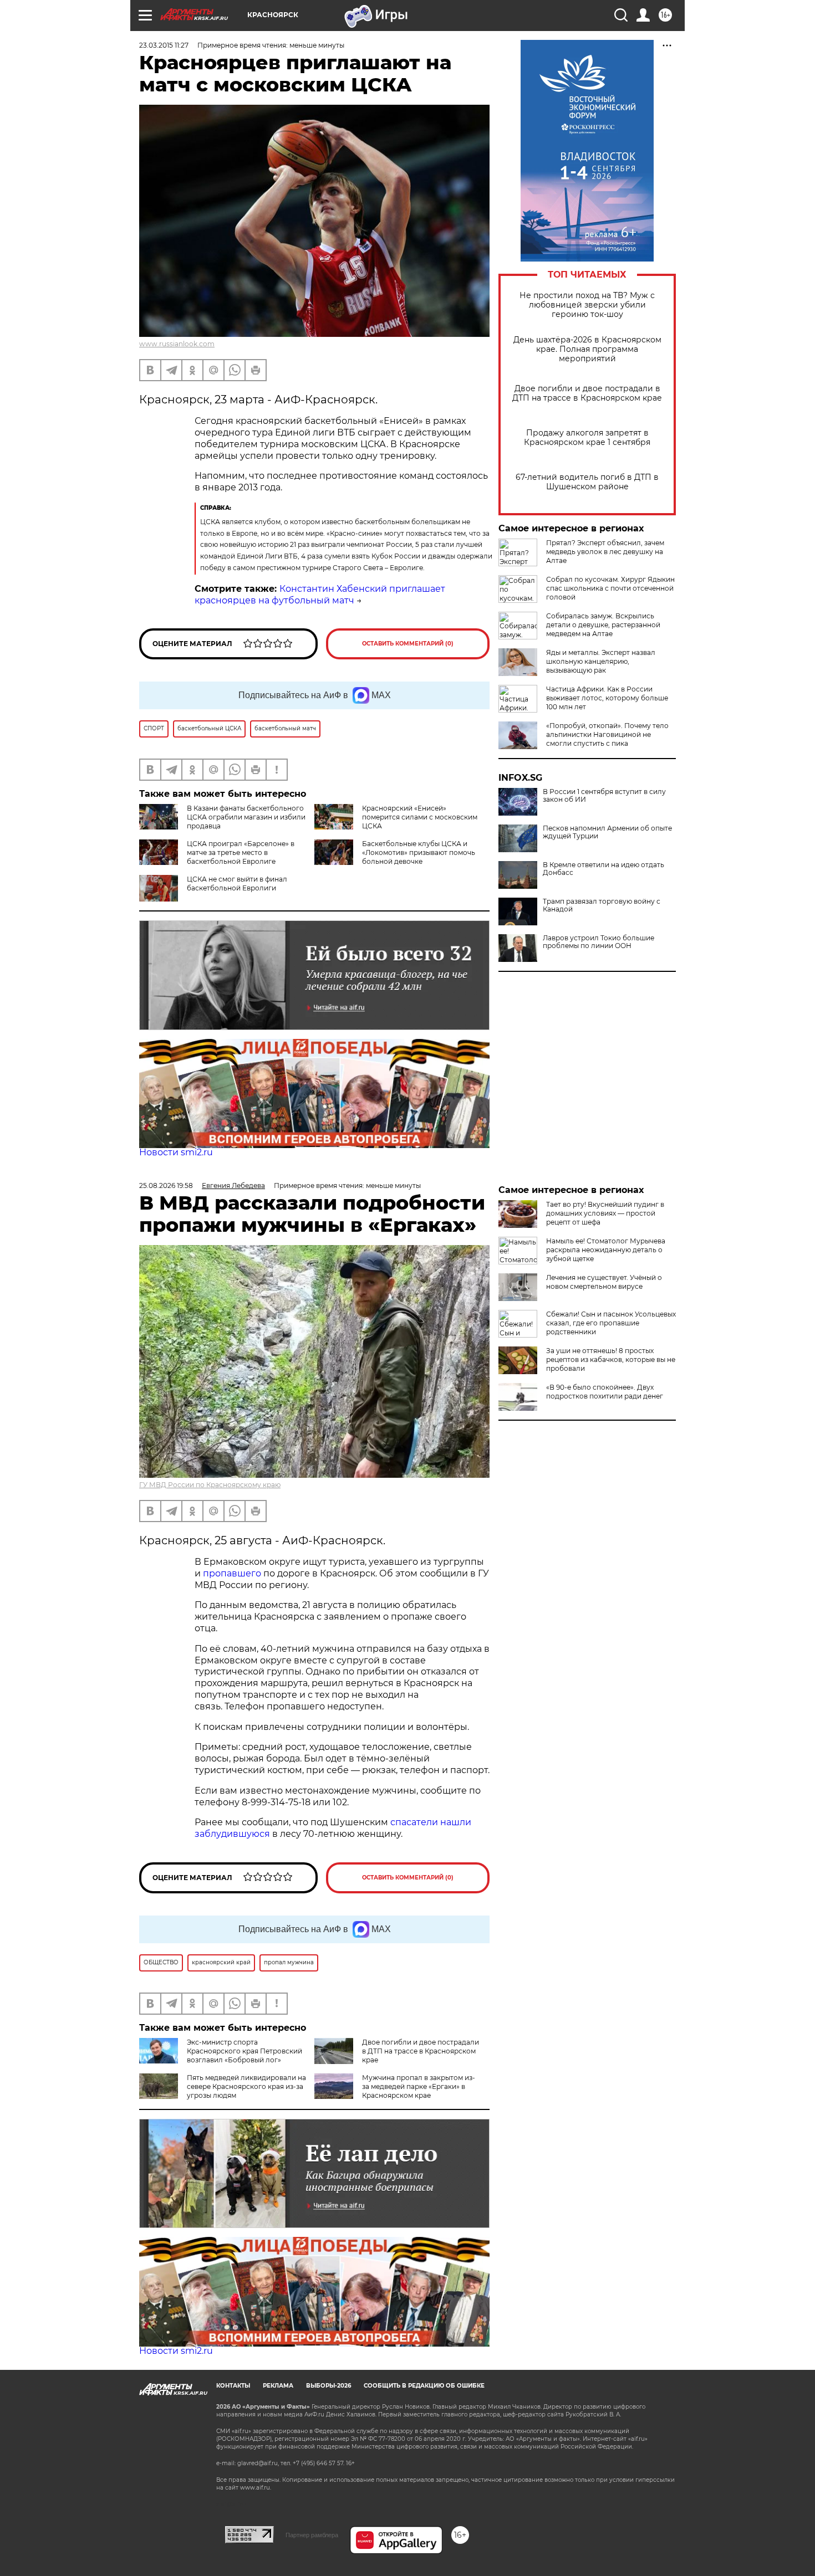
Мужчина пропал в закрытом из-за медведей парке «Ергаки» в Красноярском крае (419, 2086)
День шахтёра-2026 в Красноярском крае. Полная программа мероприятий (587, 349)
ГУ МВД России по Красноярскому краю (210, 1485)
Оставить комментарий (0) (408, 644)
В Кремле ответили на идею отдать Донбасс (603, 869)
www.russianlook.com (177, 344)
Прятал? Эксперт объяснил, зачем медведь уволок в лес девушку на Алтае (605, 552)
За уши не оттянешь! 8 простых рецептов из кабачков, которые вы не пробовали (611, 1359)
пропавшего (232, 1573)
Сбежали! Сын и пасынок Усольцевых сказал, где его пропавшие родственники (611, 1323)
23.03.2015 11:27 (164, 45)
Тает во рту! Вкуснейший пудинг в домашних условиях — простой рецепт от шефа (605, 1213)
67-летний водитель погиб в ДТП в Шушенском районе (587, 482)
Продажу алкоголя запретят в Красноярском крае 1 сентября (587, 438)
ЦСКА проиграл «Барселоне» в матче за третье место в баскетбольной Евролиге (241, 852)
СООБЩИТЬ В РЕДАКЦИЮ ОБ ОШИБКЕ (424, 2386)
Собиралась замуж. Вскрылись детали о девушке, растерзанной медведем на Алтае (603, 625)
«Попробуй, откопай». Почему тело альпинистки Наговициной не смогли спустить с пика (607, 734)
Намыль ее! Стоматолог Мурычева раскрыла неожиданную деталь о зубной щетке (606, 1250)
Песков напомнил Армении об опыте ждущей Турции (607, 832)
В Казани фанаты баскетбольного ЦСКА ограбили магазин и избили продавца (246, 817)
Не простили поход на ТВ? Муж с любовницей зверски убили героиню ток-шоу (587, 305)
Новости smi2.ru (176, 1152)
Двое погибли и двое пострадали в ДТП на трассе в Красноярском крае (587, 393)
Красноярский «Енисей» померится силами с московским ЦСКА (420, 817)
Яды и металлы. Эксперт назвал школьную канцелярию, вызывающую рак (601, 661)
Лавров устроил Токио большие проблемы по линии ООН (598, 942)
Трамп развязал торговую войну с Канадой (602, 905)
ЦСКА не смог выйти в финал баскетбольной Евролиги (237, 884)
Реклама (278, 2386)
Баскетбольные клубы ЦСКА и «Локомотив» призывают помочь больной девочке (419, 852)
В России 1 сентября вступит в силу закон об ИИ (604, 796)
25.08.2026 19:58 (166, 1185)
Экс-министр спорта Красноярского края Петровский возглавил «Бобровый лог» (244, 2051)
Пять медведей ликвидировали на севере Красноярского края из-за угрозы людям (246, 2086)
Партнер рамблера (312, 2535)
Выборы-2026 (328, 2386)
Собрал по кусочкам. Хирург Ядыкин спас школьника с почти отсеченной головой (610, 588)
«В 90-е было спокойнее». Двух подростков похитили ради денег (605, 1392)
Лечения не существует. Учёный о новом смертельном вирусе (604, 1282)
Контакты (233, 2386)
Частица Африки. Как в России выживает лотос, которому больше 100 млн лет (607, 698)
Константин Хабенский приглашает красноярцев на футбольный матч (320, 595)
